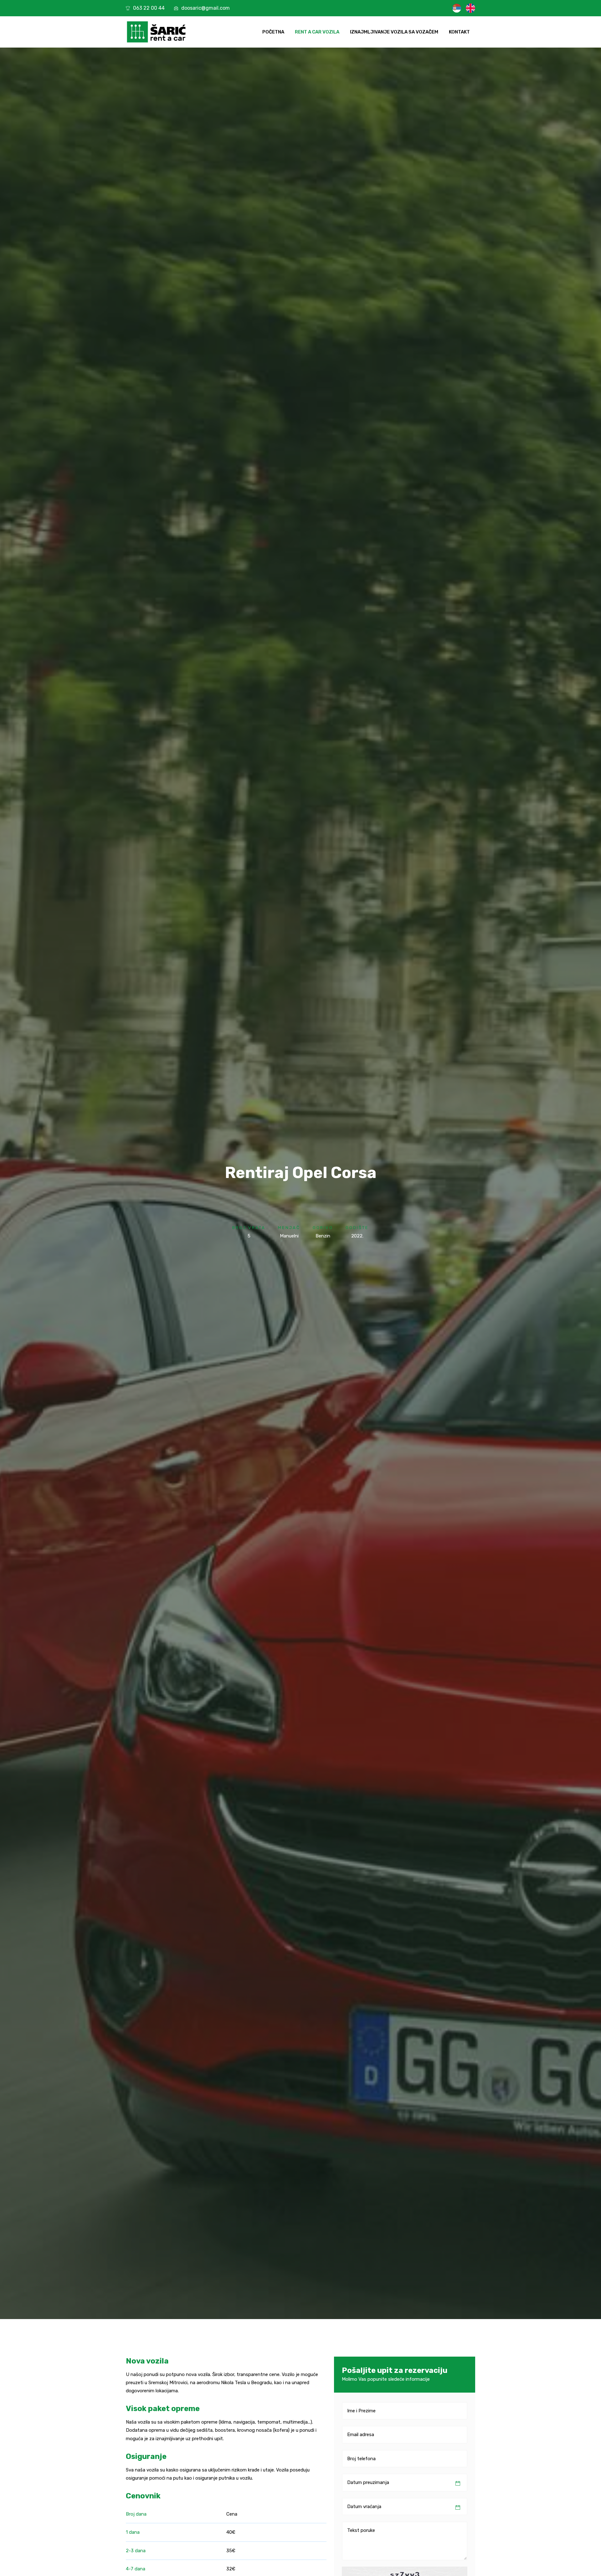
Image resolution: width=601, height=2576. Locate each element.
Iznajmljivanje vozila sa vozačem (394, 32)
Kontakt (459, 32)
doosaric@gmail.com (205, 8)
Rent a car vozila (317, 32)
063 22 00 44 (149, 8)
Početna (273, 32)
